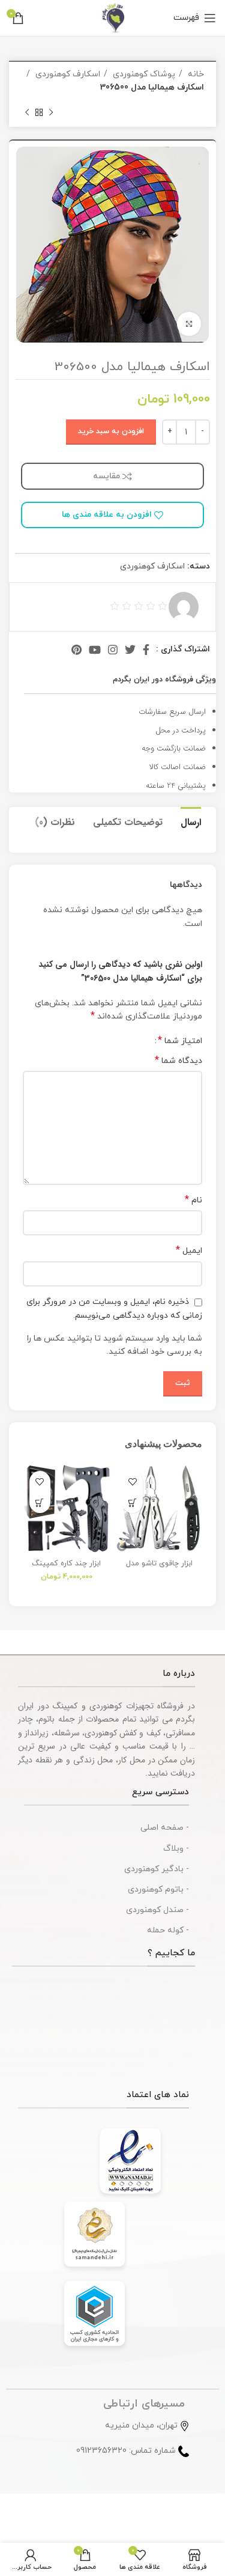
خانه (195, 74)
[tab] (191, 821)
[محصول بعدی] (27, 113)
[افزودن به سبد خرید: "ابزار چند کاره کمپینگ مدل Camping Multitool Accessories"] (40, 1503)
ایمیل (189, 1251)
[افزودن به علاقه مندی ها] (132, 1481)
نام (193, 1200)
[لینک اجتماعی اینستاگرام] (113, 650)
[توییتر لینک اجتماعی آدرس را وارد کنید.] (130, 650)
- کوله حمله (168, 1930)
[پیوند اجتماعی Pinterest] (76, 650)
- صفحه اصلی (165, 1828)
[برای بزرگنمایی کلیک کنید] (189, 324)
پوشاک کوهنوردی (143, 74)
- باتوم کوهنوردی (158, 1889)
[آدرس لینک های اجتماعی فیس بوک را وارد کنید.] (146, 650)
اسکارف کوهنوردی (67, 74)
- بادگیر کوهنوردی (157, 1869)
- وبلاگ (176, 1849)
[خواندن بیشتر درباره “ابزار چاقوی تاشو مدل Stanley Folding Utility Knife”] (132, 1503)
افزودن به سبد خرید (111, 431)
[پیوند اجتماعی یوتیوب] (95, 650)
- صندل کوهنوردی (157, 1910)
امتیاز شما (180, 1041)
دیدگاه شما (178, 1061)
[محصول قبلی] (51, 113)
